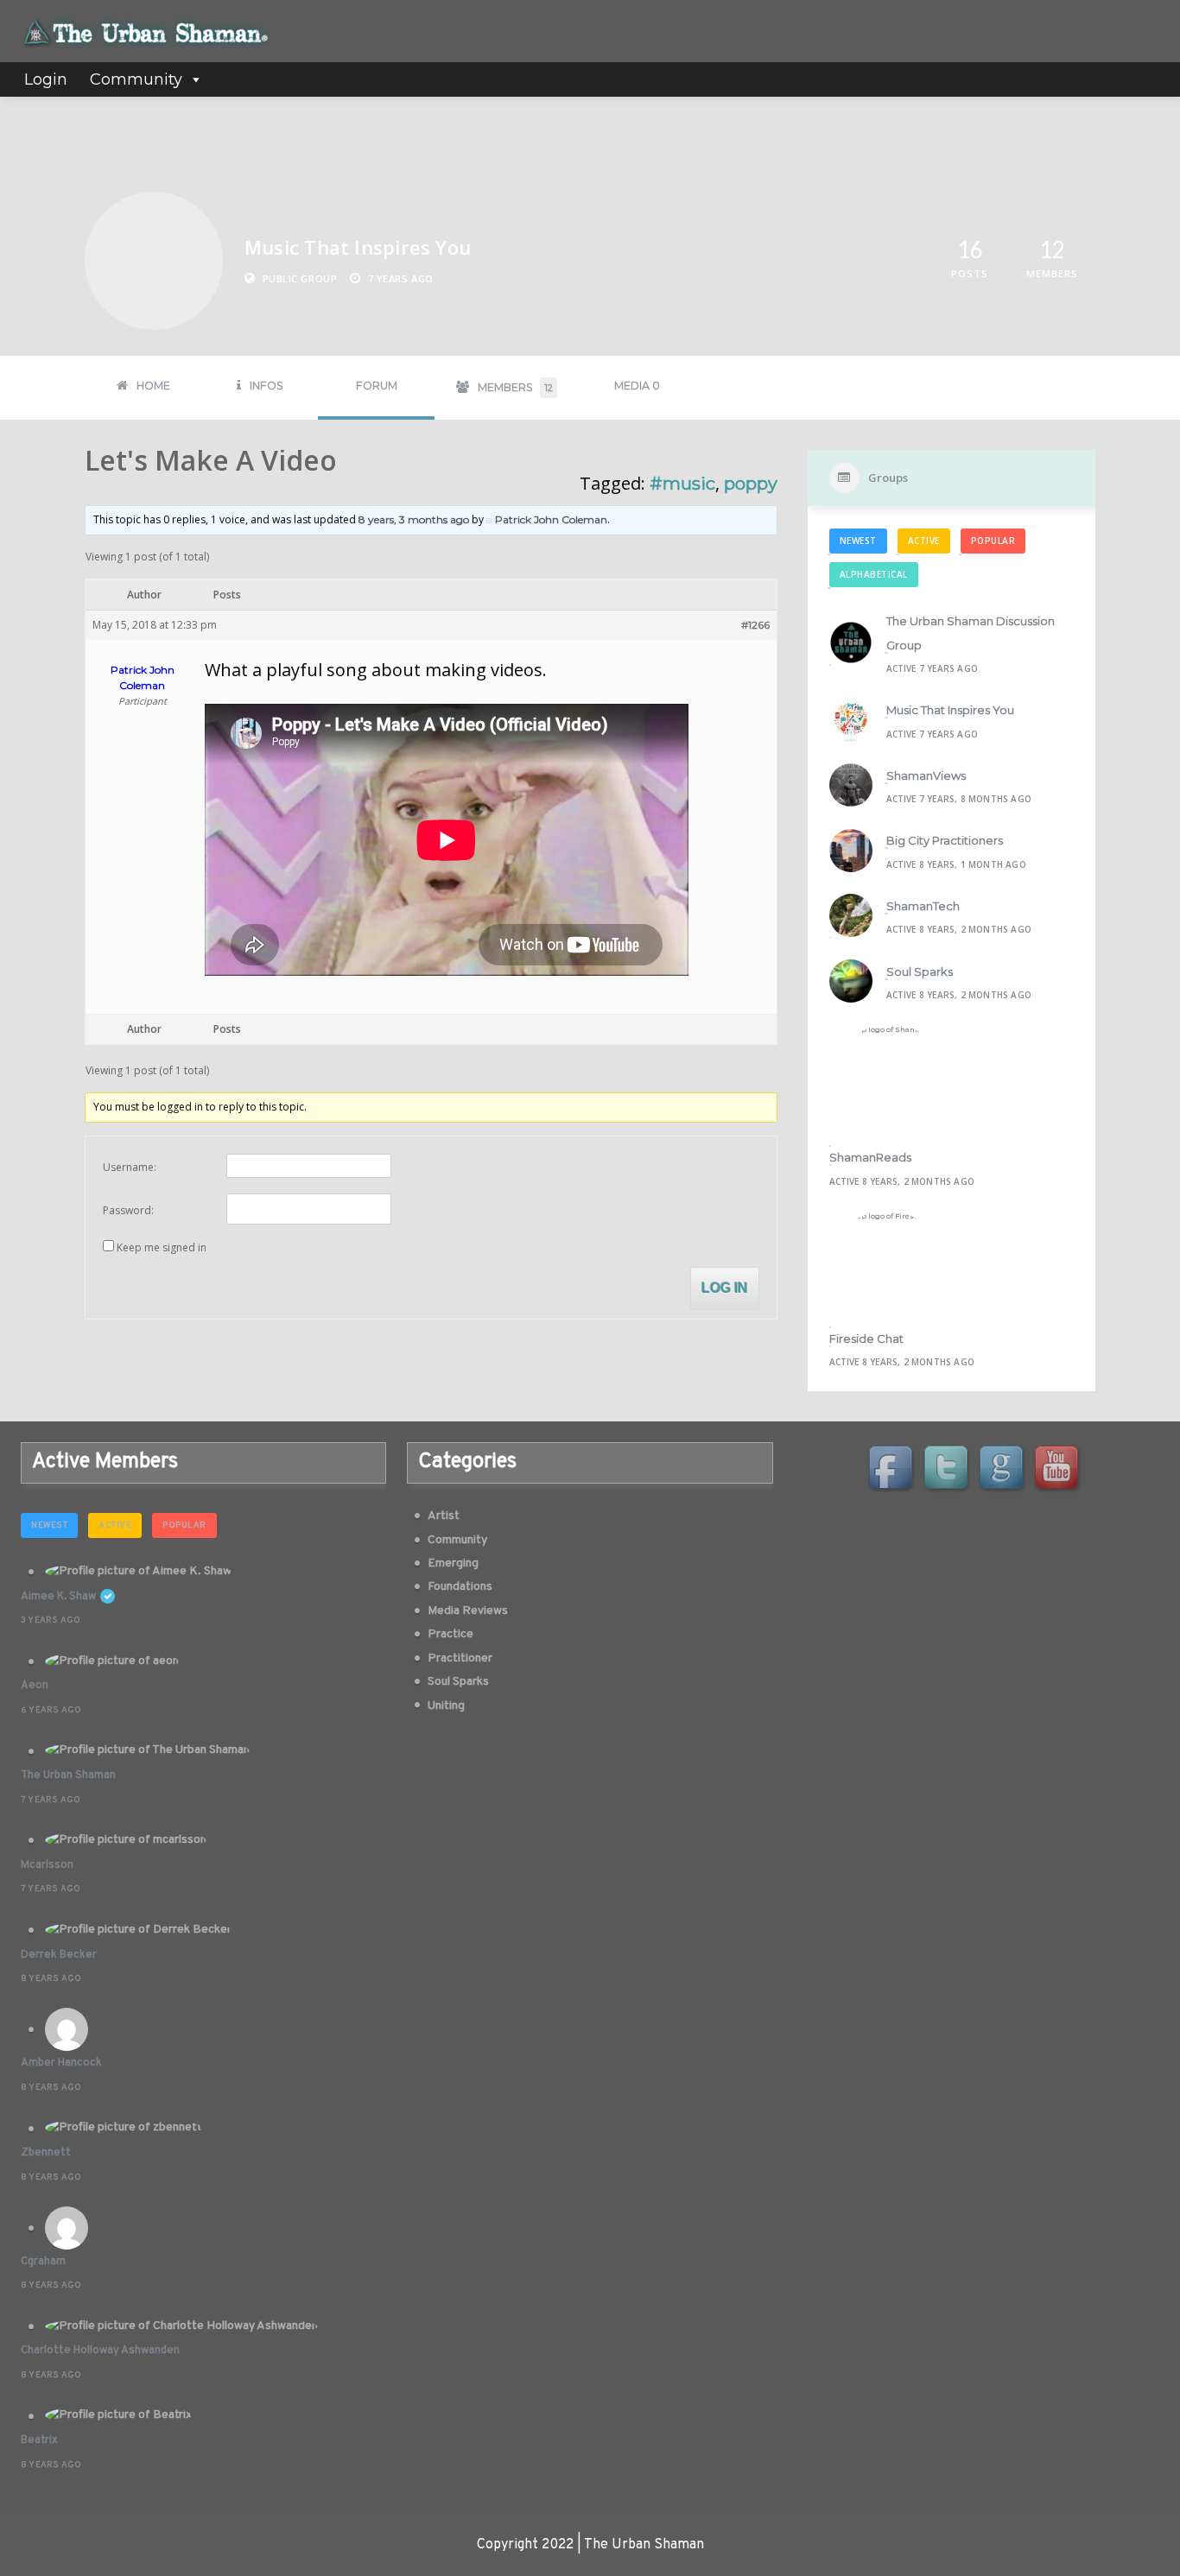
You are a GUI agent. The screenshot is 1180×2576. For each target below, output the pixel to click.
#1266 (755, 625)
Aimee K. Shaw (58, 1597)
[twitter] (948, 1470)
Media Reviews (468, 1611)
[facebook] (893, 1470)
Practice (450, 1634)
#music (682, 484)
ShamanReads (870, 1157)
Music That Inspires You (950, 710)
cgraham (43, 2262)
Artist (444, 1516)
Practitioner (460, 1658)
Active (924, 541)
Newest (858, 541)
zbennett (46, 2153)
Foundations (460, 1587)
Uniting (446, 1706)
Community (136, 79)
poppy (751, 484)
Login (46, 79)
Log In (725, 1288)
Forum (377, 386)
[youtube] (1059, 1470)
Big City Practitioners (945, 840)
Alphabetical (874, 574)
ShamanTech (923, 906)
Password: (128, 1210)
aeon (35, 1686)
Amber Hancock (61, 2063)
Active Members (105, 1462)
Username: (130, 1167)
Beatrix (39, 2440)
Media (637, 386)
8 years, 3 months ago (414, 519)
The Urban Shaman (68, 1775)
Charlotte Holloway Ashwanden (100, 2351)
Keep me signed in (162, 1247)
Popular (993, 541)
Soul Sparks (920, 972)
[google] (1004, 1470)
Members (515, 387)
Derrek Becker (59, 1955)
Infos (266, 386)
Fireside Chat (866, 1339)
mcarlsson (47, 1865)
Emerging (453, 1563)
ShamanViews (926, 775)
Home (153, 386)
